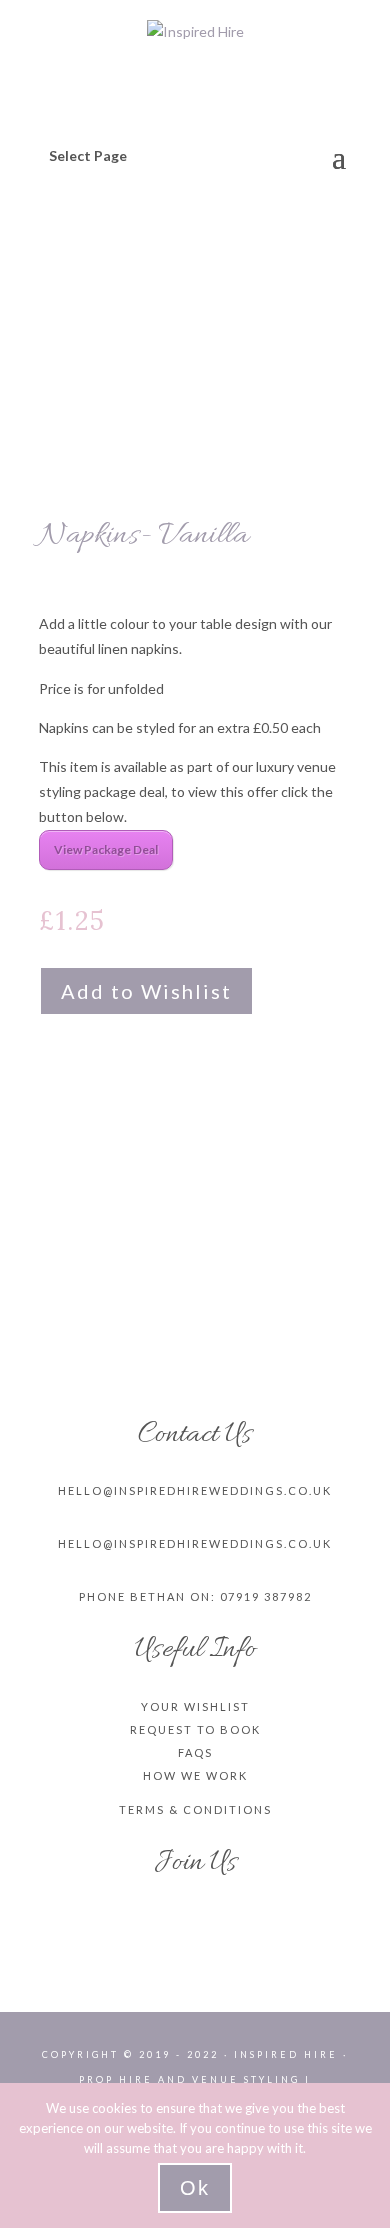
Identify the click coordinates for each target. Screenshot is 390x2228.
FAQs (195, 1752)
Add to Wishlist (146, 991)
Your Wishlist (195, 1706)
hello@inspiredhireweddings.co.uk (195, 1490)
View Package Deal (106, 849)
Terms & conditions (195, 1809)
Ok (195, 2188)
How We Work (195, 1775)
